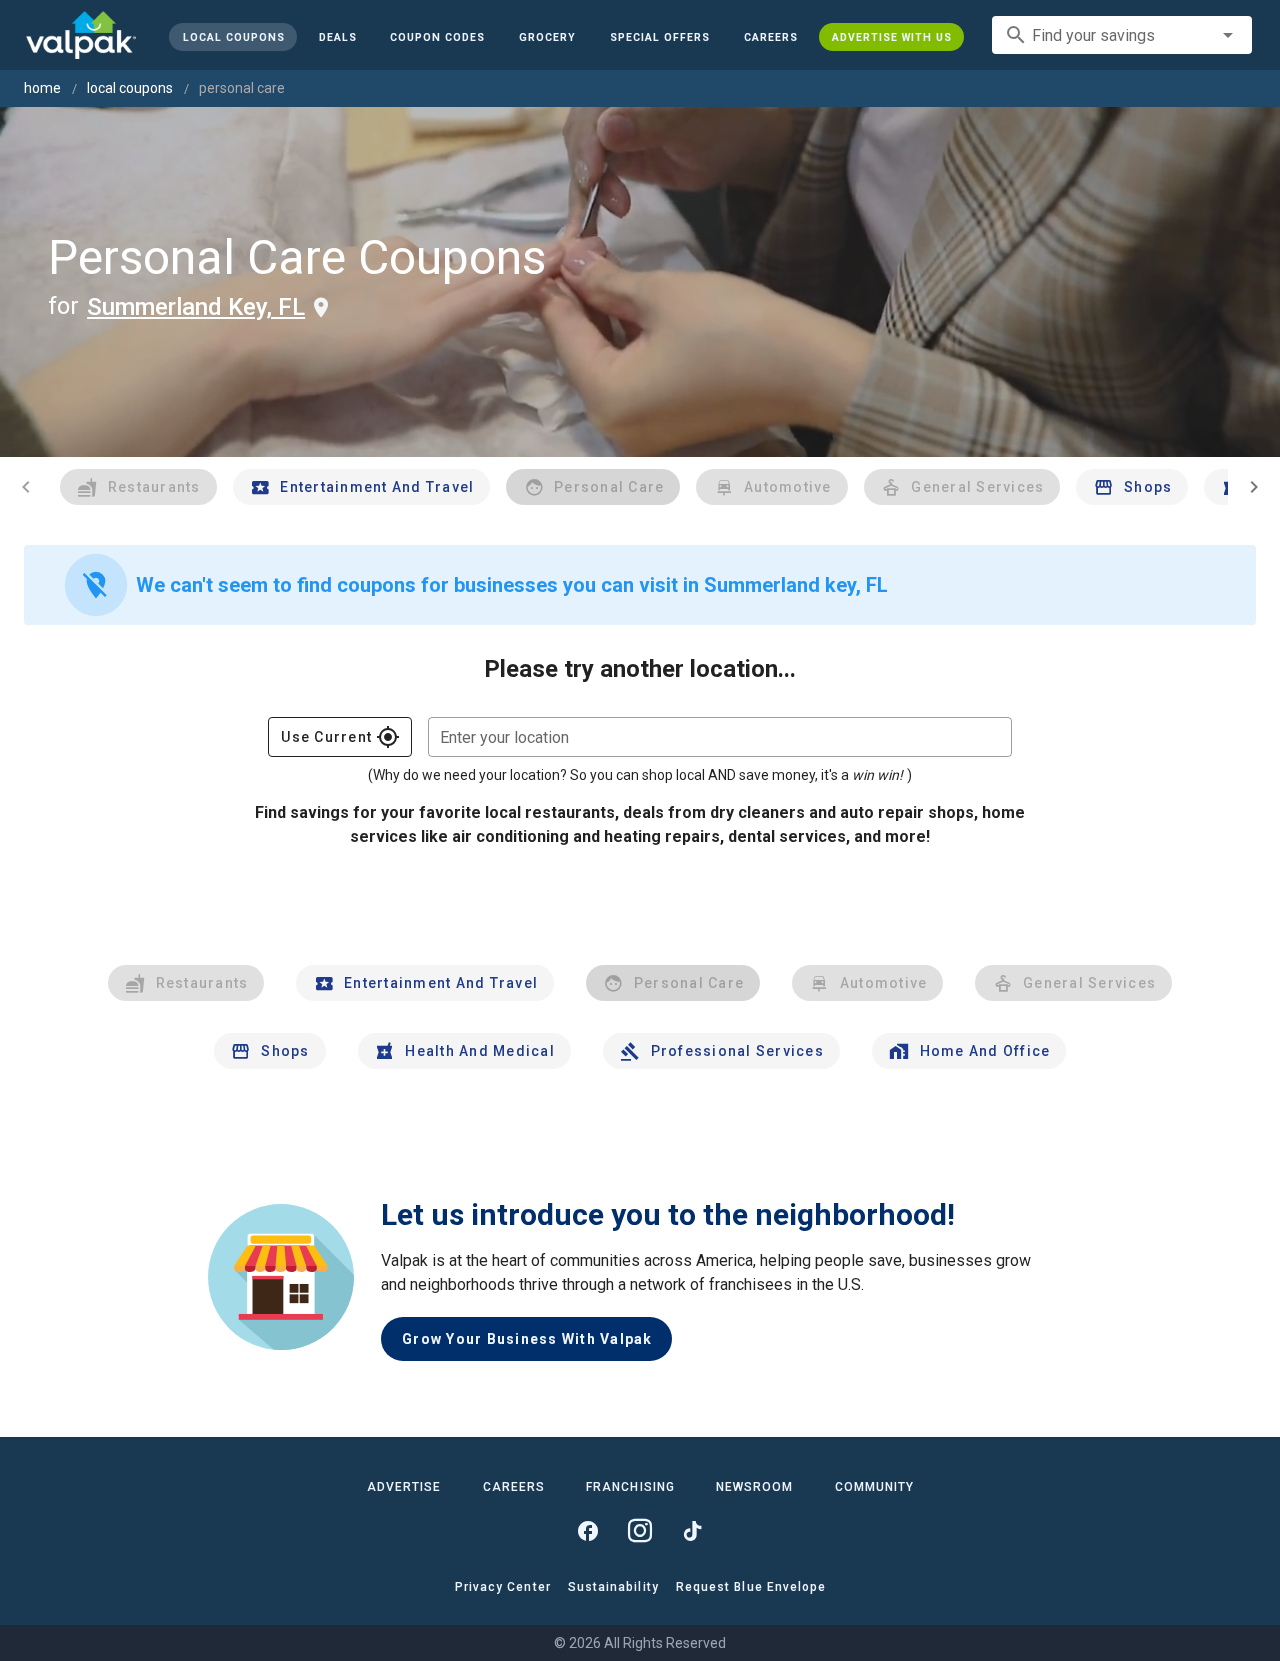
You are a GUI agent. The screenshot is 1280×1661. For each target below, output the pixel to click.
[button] (660, 37)
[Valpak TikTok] (692, 1531)
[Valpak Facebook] (588, 1531)
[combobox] (1122, 35)
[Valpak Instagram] (640, 1531)
